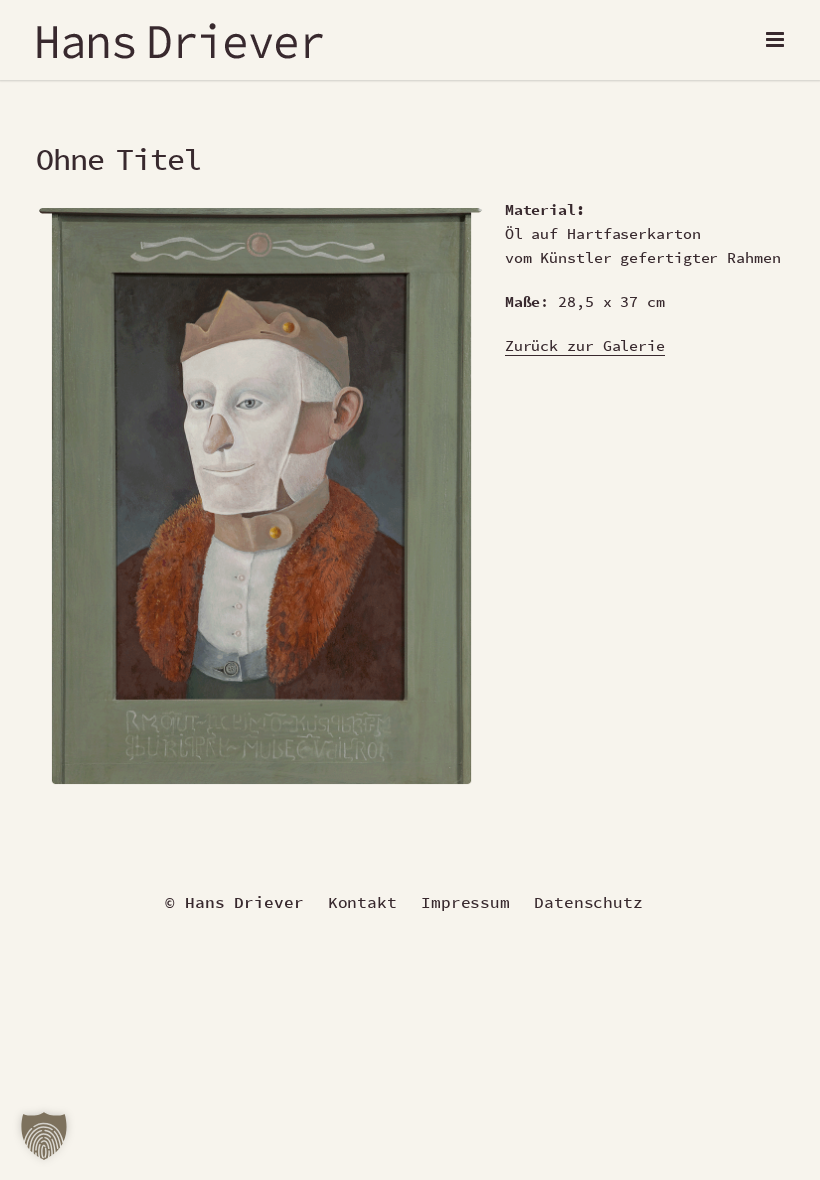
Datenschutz (588, 902)
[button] (44, 1136)
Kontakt (362, 902)
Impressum (465, 902)
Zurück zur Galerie (585, 345)
